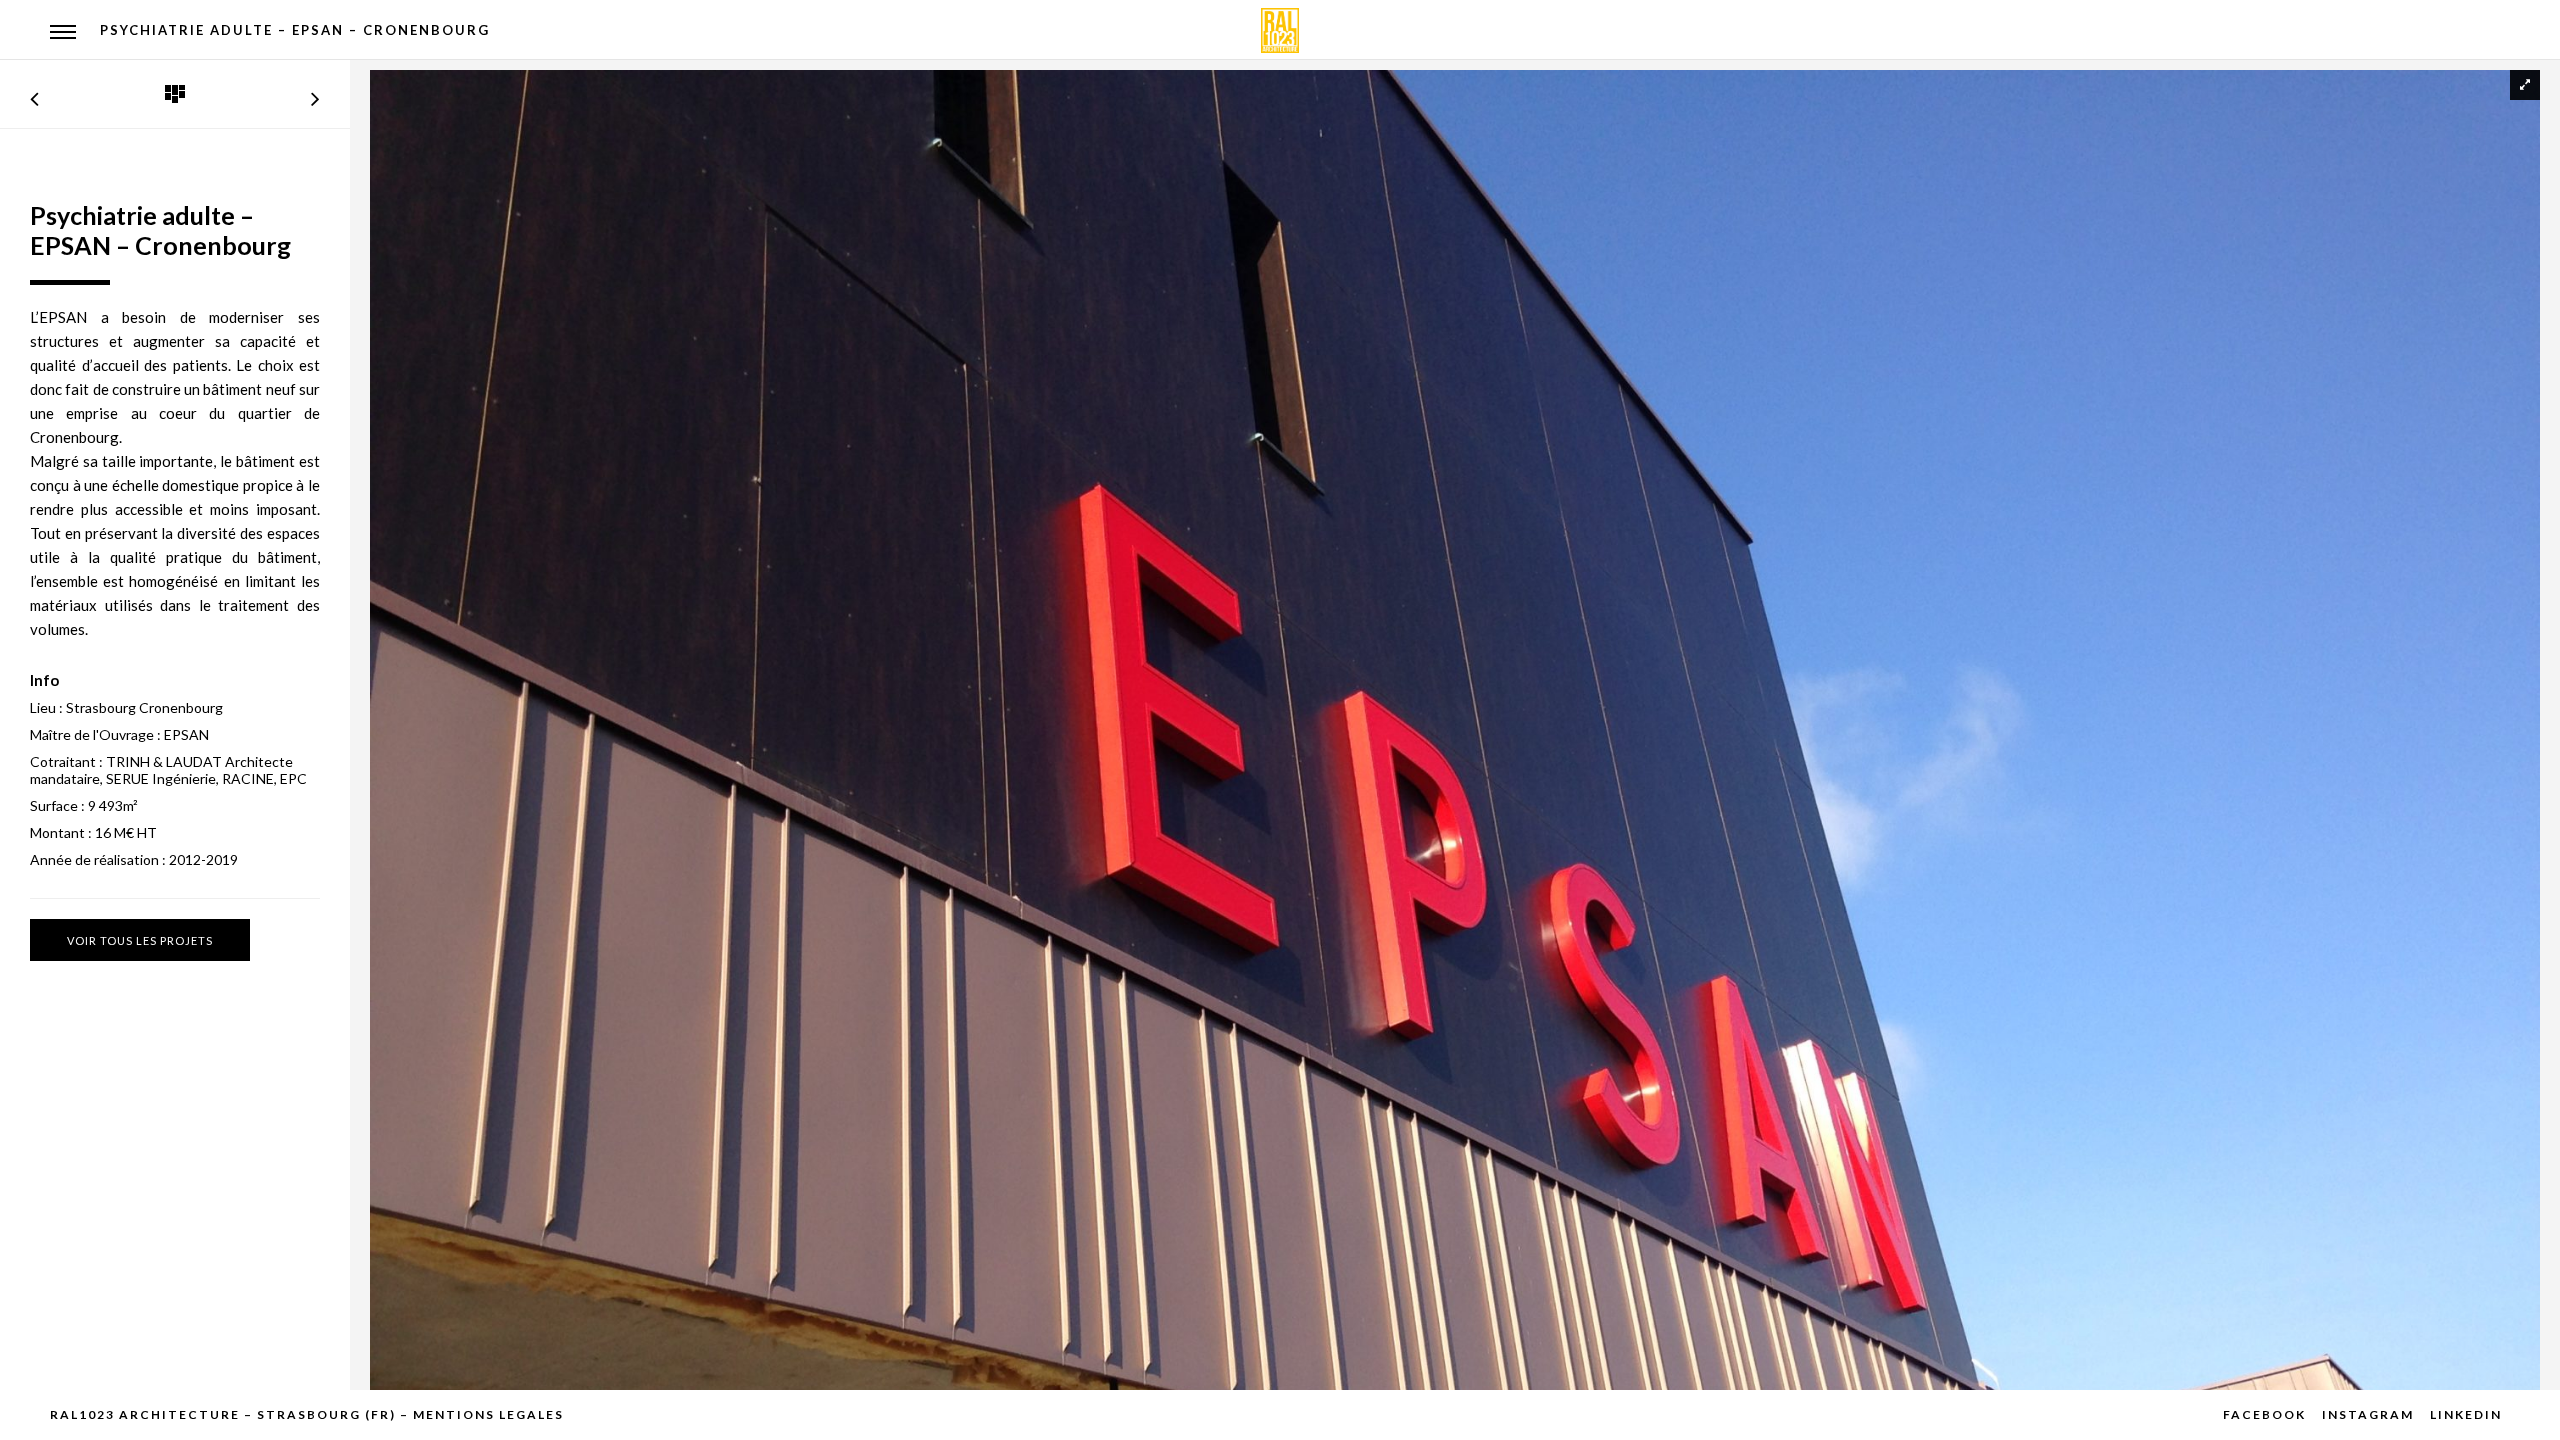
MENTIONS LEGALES (488, 1414)
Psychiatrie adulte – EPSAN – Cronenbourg (295, 30)
